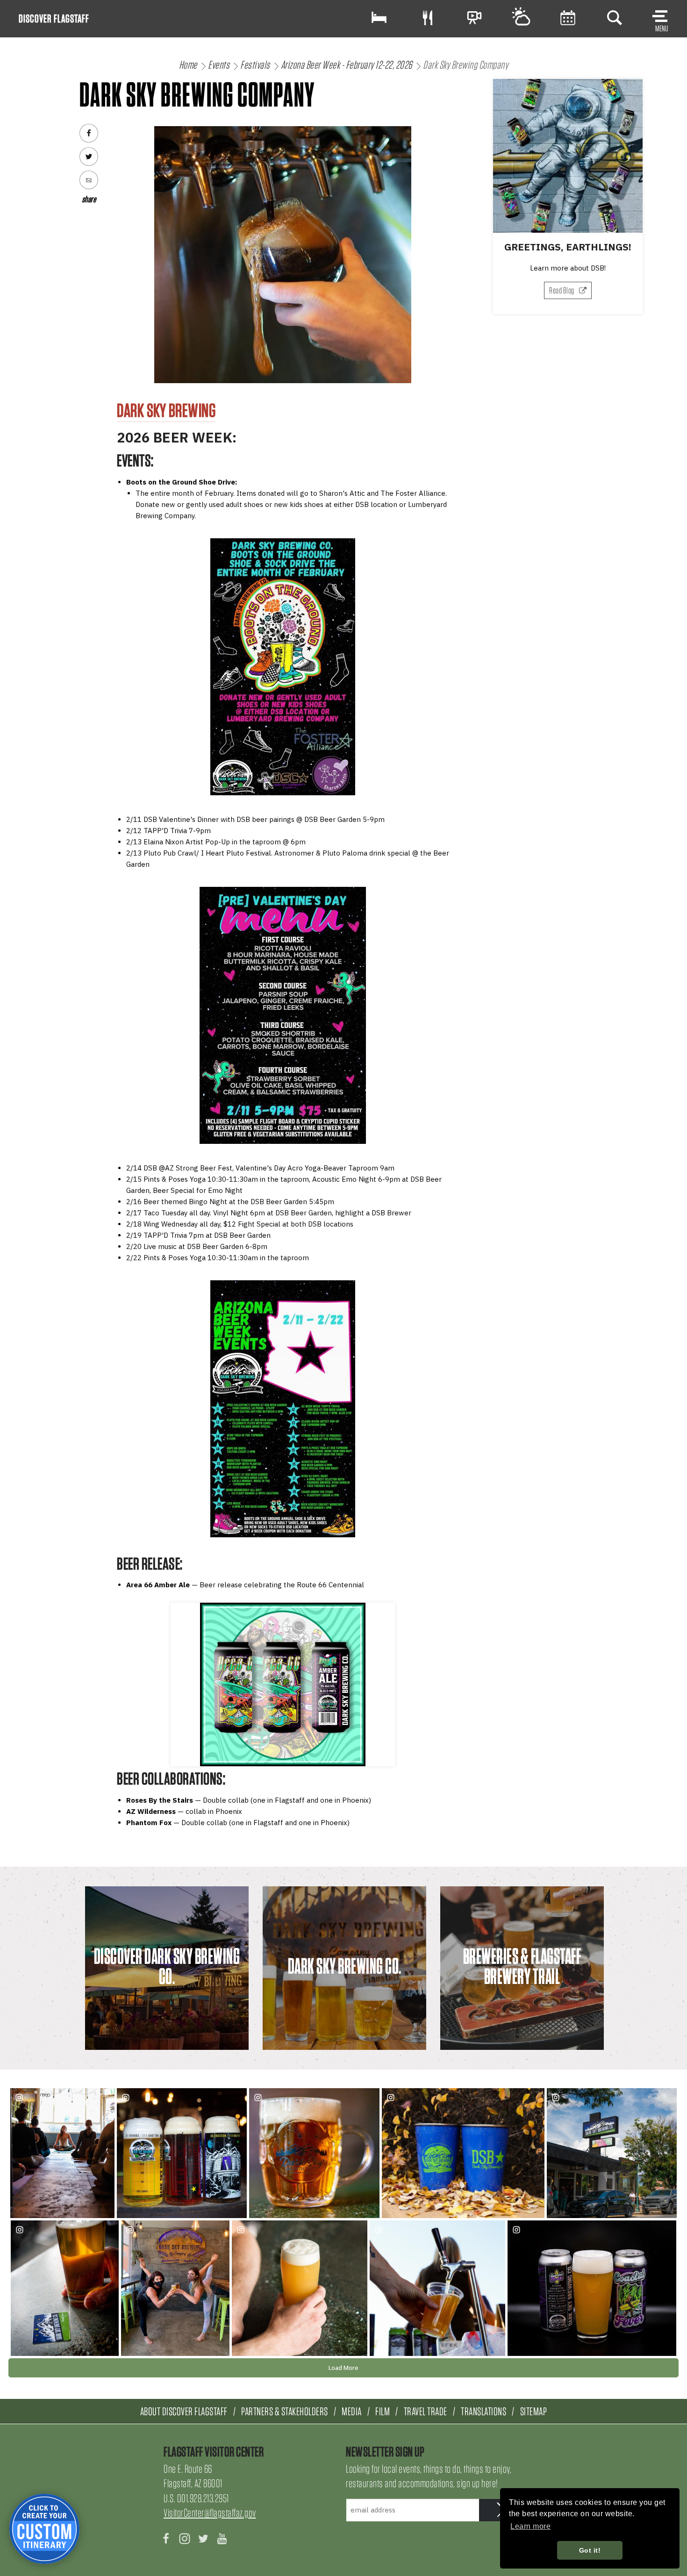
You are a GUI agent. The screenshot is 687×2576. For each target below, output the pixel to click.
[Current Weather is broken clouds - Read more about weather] (521, 18)
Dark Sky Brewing (166, 410)
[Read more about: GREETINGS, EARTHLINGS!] (568, 156)
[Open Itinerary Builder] (44, 2529)
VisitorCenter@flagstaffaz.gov (210, 2513)
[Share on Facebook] (89, 133)
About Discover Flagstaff (184, 2411)
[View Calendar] (568, 18)
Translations (483, 2411)
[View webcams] (474, 18)
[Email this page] (89, 180)
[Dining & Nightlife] (428, 18)
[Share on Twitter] (89, 157)
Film (383, 2411)
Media (352, 2411)
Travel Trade (426, 2411)
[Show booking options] (379, 18)
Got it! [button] (590, 2550)
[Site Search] (615, 18)
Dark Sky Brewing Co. (345, 1966)
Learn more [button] (530, 2526)
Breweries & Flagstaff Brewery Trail (522, 1966)
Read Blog (562, 290)
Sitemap (534, 2411)
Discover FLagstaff (54, 18)
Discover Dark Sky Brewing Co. (167, 1966)
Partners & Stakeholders (285, 2411)
